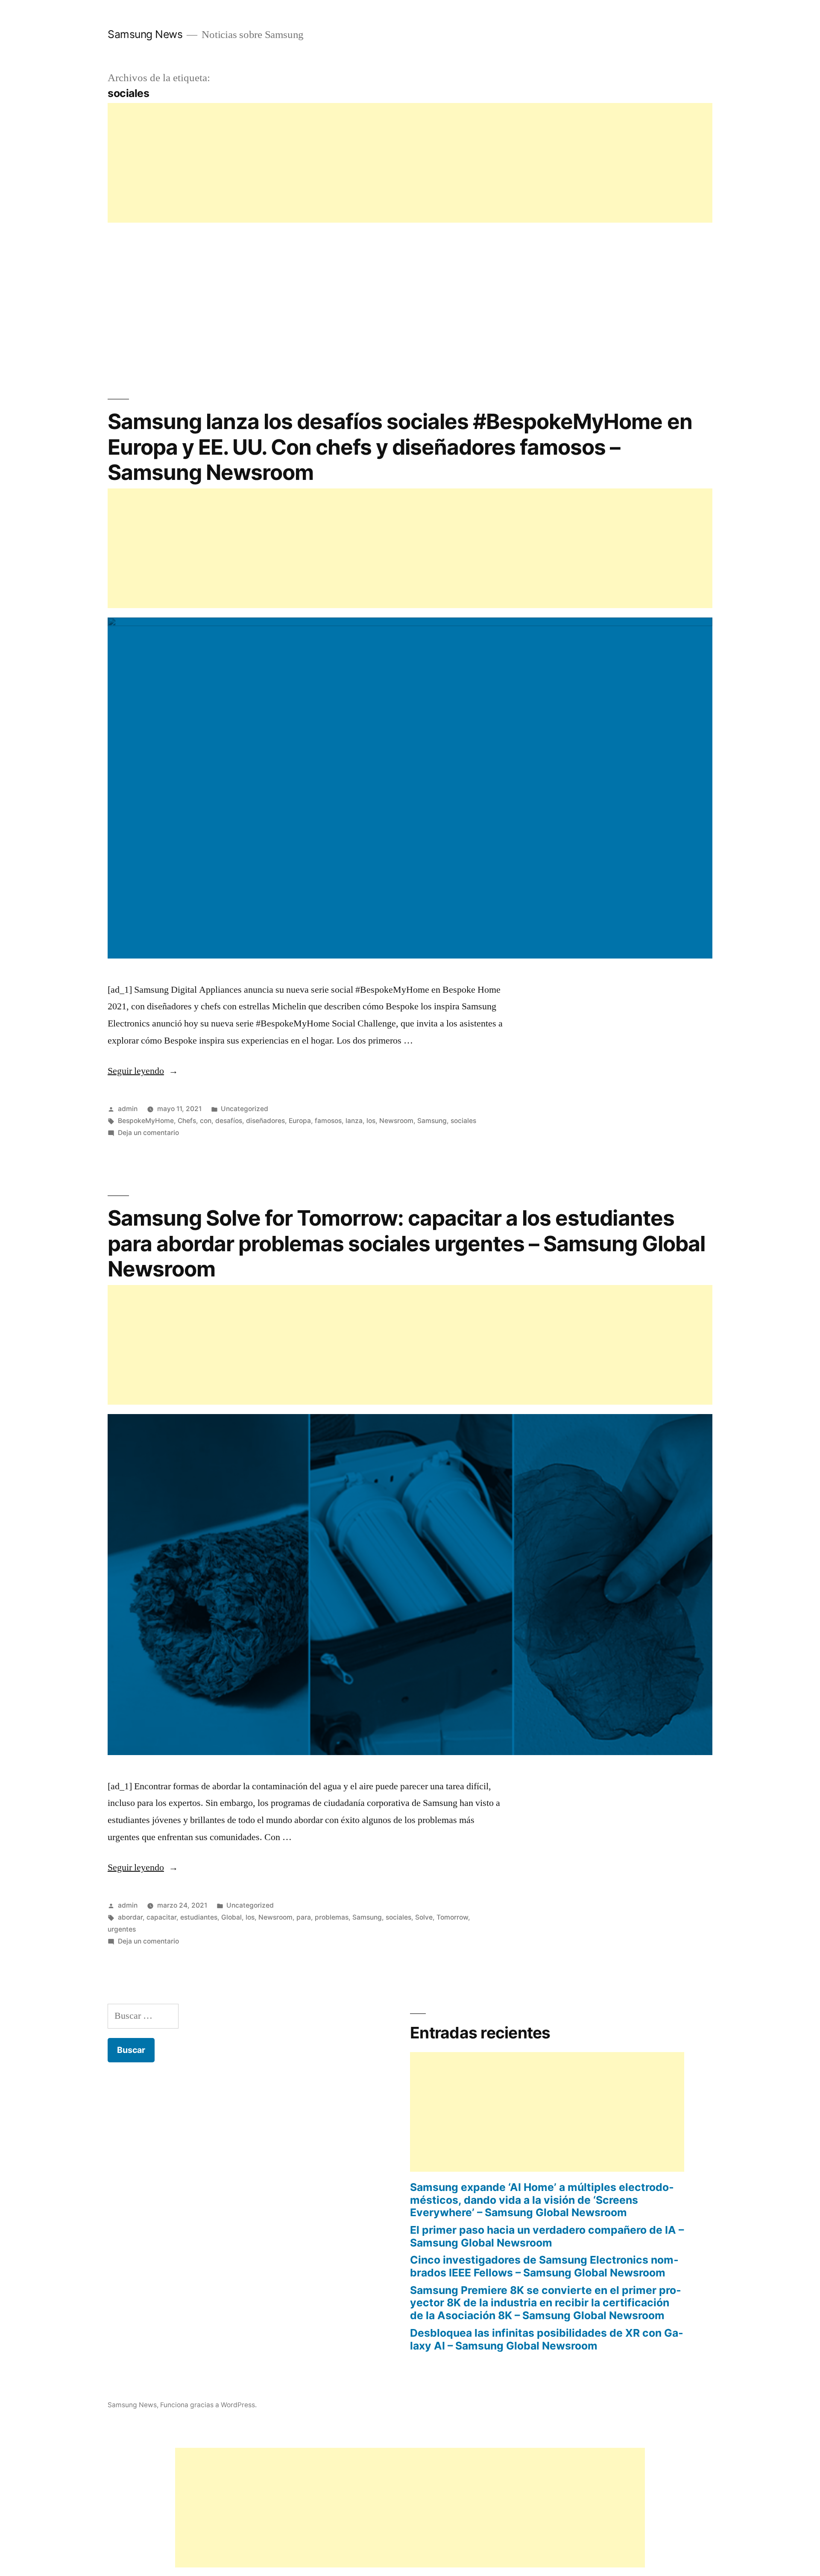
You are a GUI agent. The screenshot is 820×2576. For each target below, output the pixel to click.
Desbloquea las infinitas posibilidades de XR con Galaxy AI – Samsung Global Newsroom (547, 2339)
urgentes (122, 1929)
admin (128, 1109)
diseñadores (265, 1121)
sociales (463, 1121)
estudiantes (199, 1917)
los (371, 1121)
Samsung (432, 1121)
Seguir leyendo (143, 1071)
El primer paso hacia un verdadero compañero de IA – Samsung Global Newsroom (547, 2236)
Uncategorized (245, 1109)
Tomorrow (452, 1917)
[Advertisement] (364, 163)
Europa (300, 1121)
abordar (130, 1917)
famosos (328, 1121)
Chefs (187, 1121)
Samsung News (145, 34)
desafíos (229, 1121)
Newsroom (396, 1121)
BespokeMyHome (146, 1121)
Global (231, 1917)
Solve (424, 1917)
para (304, 1917)
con (206, 1121)
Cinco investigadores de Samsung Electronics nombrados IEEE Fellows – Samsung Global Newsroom (544, 2266)
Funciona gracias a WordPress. (208, 2405)
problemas (332, 1917)
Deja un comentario (148, 1133)
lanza (354, 1121)
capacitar (161, 1917)
